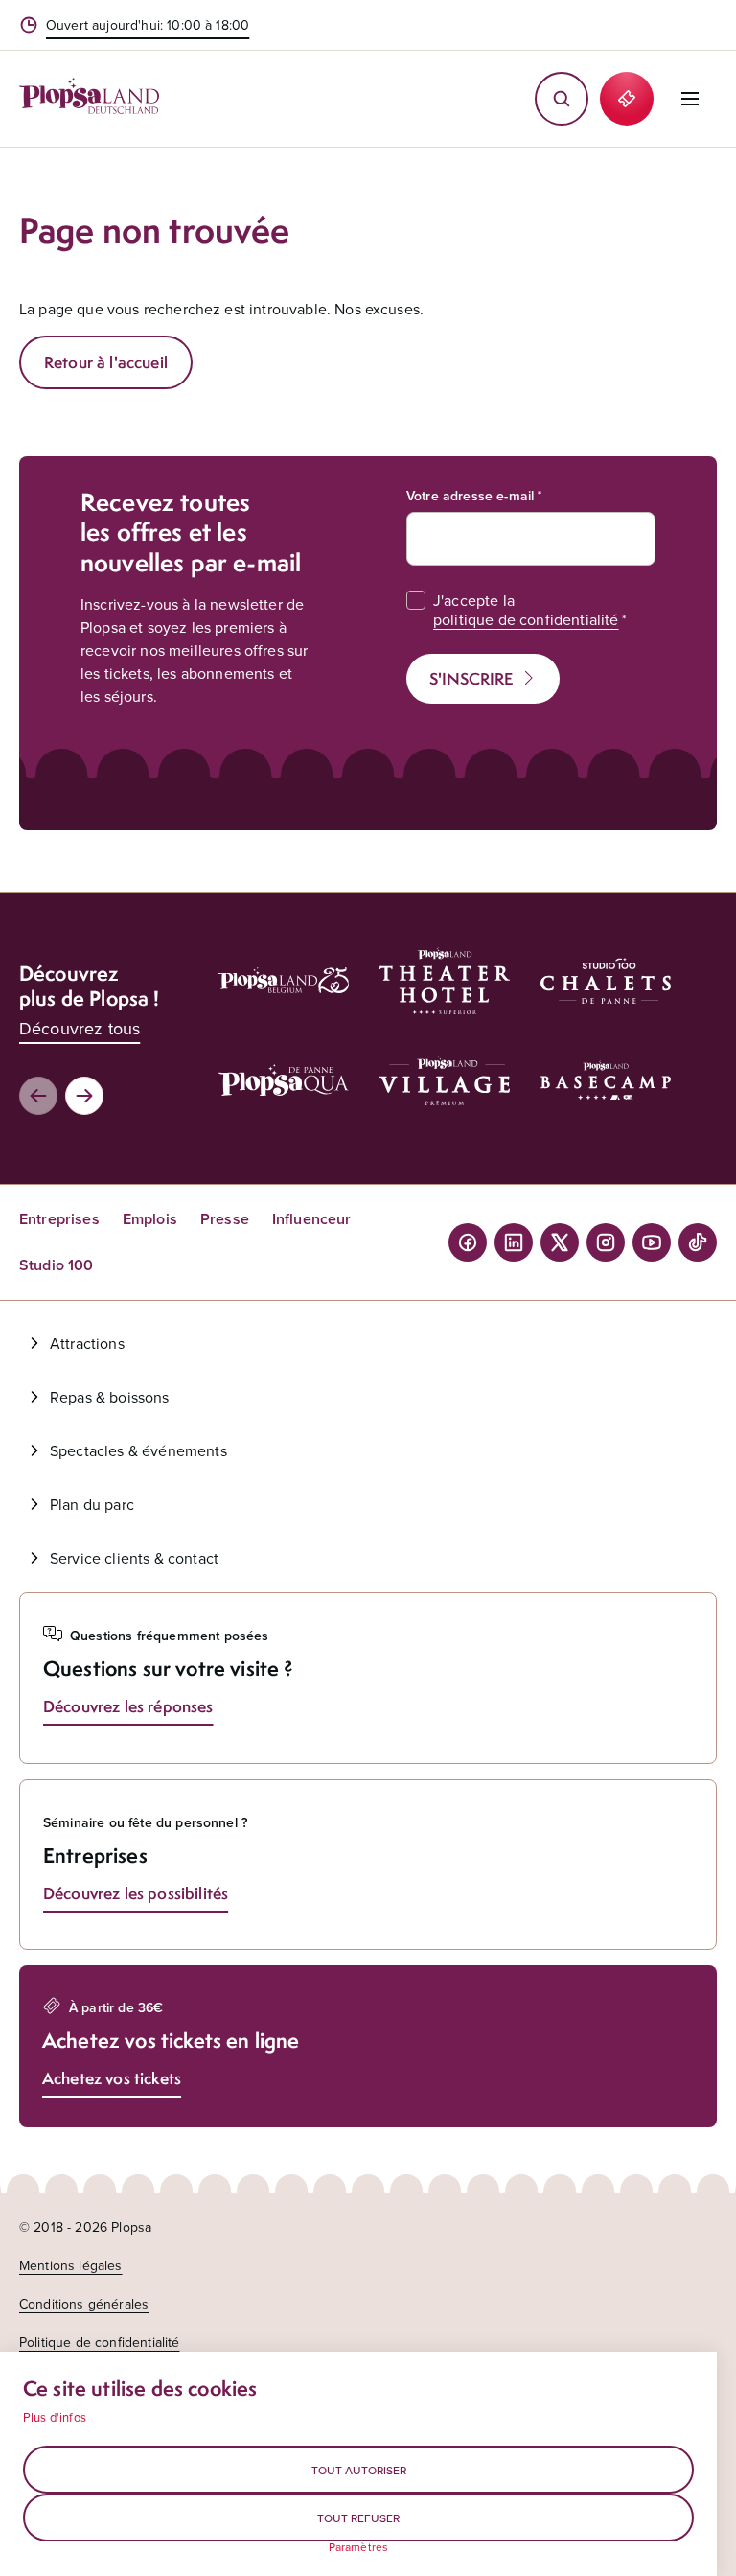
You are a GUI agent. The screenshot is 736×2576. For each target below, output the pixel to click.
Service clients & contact (134, 1558)
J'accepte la (526, 610)
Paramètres (359, 2547)
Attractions (87, 1343)
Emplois (150, 1219)
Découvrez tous (80, 1028)
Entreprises (59, 1219)
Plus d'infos (55, 2417)
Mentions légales (71, 2265)
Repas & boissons (110, 1397)
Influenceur (312, 1219)
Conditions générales (84, 2304)
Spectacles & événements (138, 1450)
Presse (225, 1219)
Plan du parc (92, 1504)
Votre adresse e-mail (470, 496)
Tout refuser (358, 2518)
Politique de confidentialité (99, 2342)
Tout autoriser (359, 2470)
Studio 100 (57, 1265)
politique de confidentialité (526, 619)
